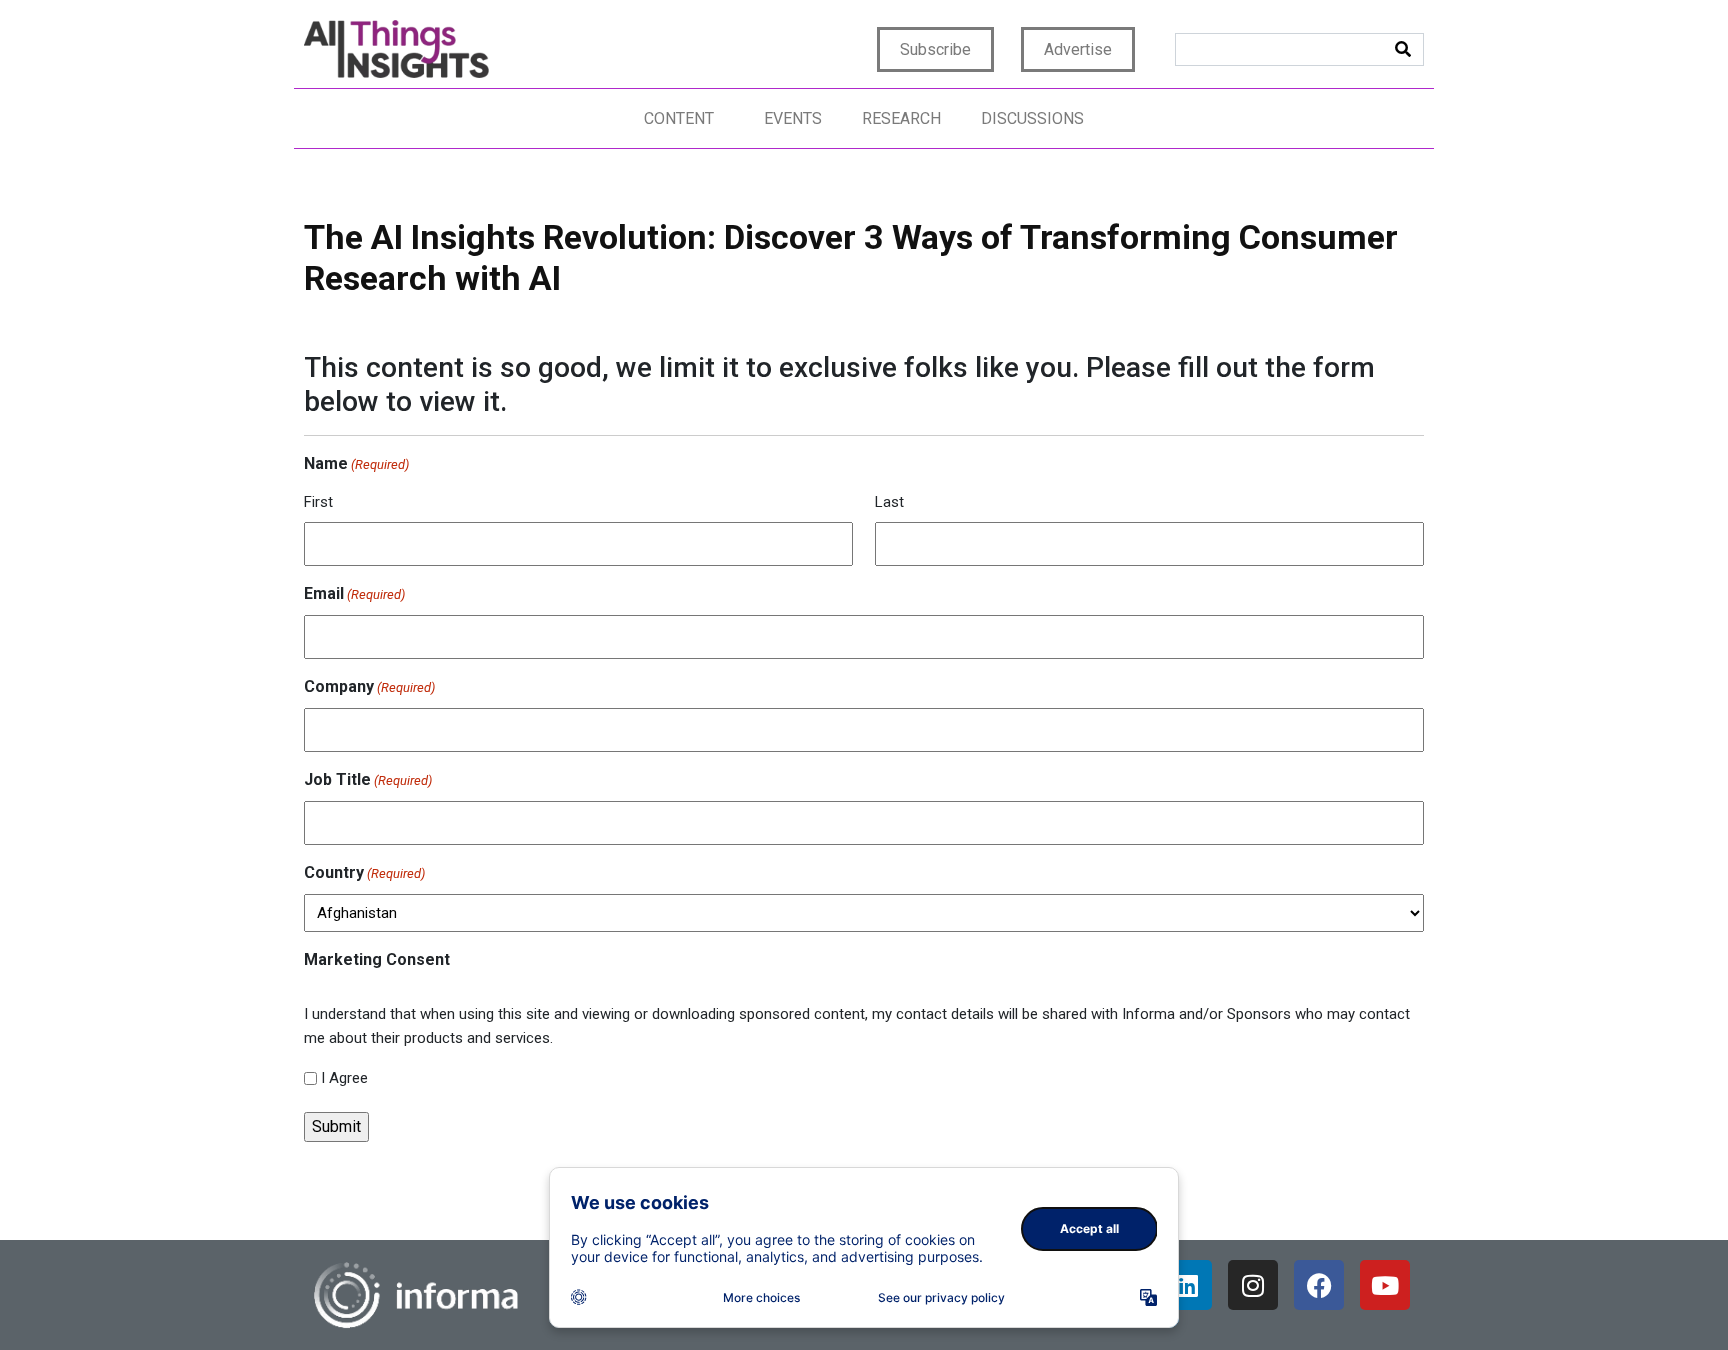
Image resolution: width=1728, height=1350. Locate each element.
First (318, 502)
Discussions (1032, 118)
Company (369, 686)
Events (793, 118)
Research (901, 118)
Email (354, 593)
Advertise (1078, 49)
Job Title (368, 779)
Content (679, 118)
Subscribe (935, 49)
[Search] (1403, 49)
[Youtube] (1385, 1285)
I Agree (344, 1078)
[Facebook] (1319, 1285)
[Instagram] (1253, 1285)
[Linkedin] (1187, 1285)
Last (889, 502)
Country (364, 872)
